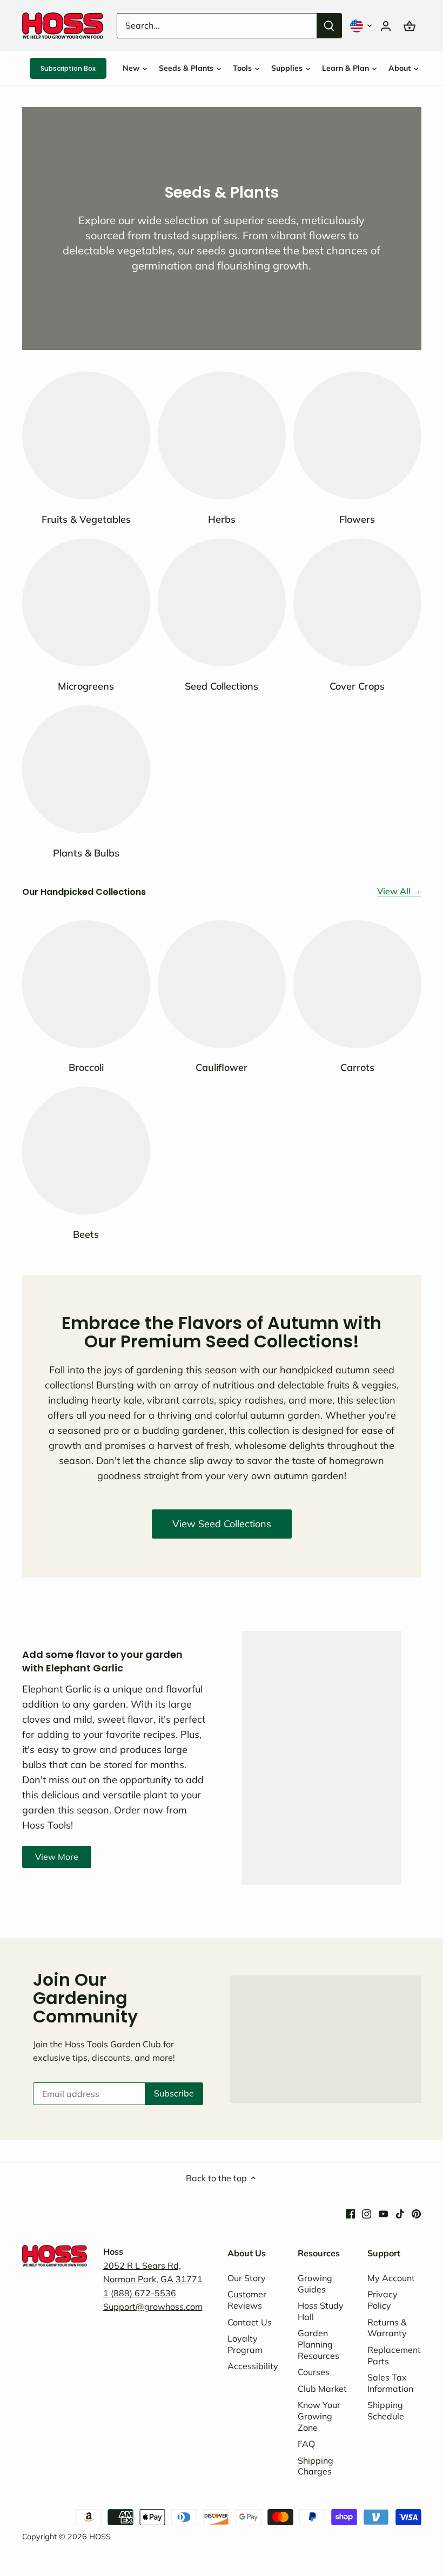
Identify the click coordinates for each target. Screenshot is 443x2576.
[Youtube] (383, 2213)
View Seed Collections (222, 1524)
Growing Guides (315, 2284)
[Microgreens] (86, 602)
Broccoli (86, 1067)
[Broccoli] (86, 984)
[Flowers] (357, 436)
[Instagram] (367, 2213)
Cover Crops (357, 686)
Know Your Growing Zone (319, 2416)
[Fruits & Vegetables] (86, 436)
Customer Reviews (247, 2300)
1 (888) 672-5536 (140, 2293)
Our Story (247, 2278)
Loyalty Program (245, 2344)
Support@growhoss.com (153, 2307)
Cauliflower (222, 1067)
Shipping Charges (316, 2466)
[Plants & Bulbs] (86, 769)
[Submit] (329, 26)
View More (57, 1857)
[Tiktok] (400, 2213)
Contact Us (250, 2322)
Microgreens (86, 686)
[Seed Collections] (222, 602)
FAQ (306, 2444)
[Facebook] (350, 2213)
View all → (399, 891)
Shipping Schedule (386, 2410)
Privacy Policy (382, 2300)
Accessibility (253, 2366)
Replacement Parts (394, 2355)
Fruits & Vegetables (86, 519)
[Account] (386, 26)
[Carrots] (357, 984)
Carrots (357, 1067)
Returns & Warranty (387, 2328)
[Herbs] (222, 436)
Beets (86, 1234)
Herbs (222, 519)
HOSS (100, 2537)
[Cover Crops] (357, 602)
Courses (314, 2372)
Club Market (322, 2389)
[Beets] (86, 1151)
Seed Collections (222, 686)
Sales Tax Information (390, 2383)
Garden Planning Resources (318, 2344)
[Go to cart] (410, 26)
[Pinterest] (416, 2213)
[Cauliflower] (222, 984)
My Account (391, 2278)
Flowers (357, 519)
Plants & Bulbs (86, 853)
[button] (362, 26)
